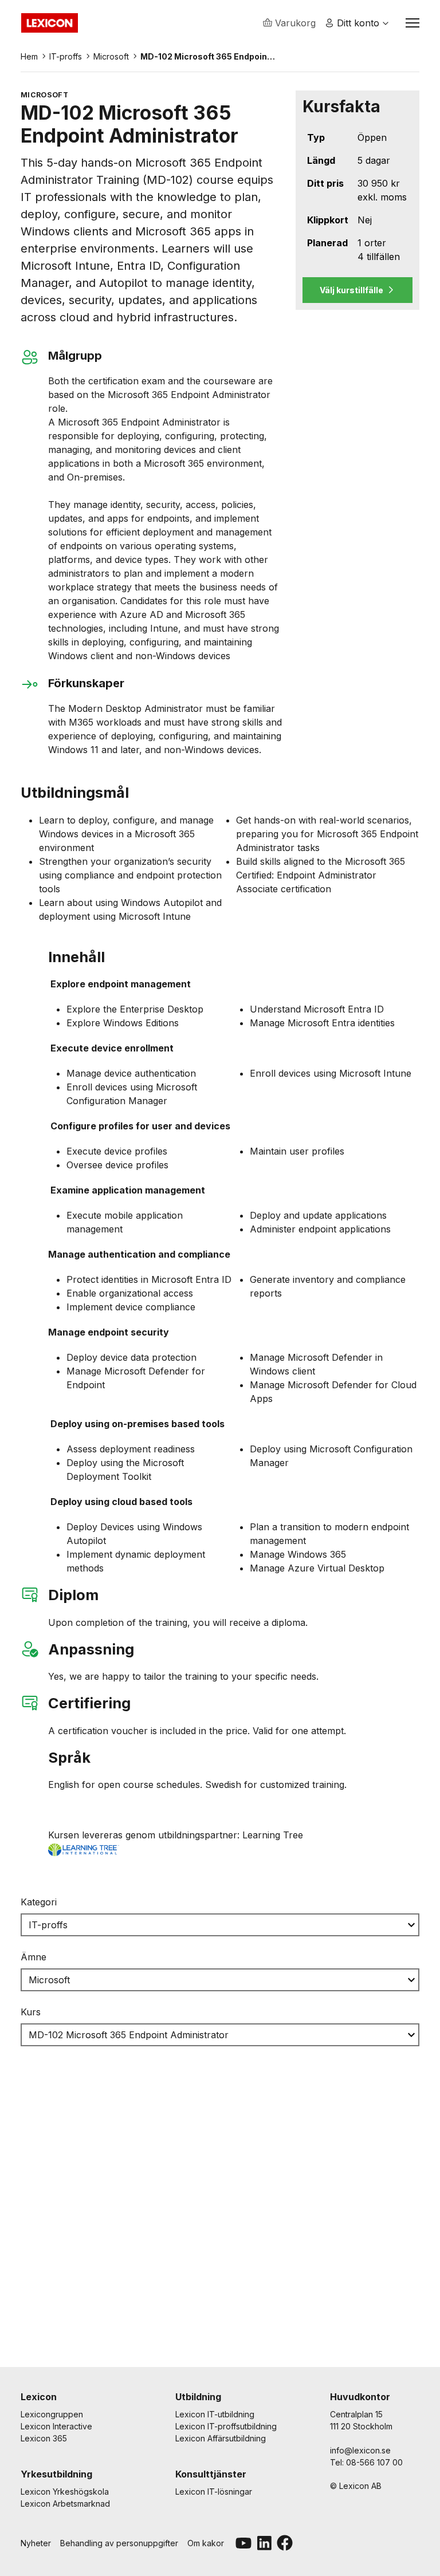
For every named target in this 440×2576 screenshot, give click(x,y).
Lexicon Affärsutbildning (221, 2438)
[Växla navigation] (412, 23)
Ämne (34, 1957)
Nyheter (36, 2543)
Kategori (39, 1902)
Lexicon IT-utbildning (215, 2414)
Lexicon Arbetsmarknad (65, 2504)
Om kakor (206, 2543)
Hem (29, 56)
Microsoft (111, 56)
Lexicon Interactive (56, 2426)
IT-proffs (66, 56)
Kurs (31, 2012)
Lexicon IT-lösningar (214, 2492)
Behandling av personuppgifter (119, 2543)
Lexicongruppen (52, 2414)
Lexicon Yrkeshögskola (65, 2492)
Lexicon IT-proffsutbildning (226, 2426)
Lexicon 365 (44, 2438)
